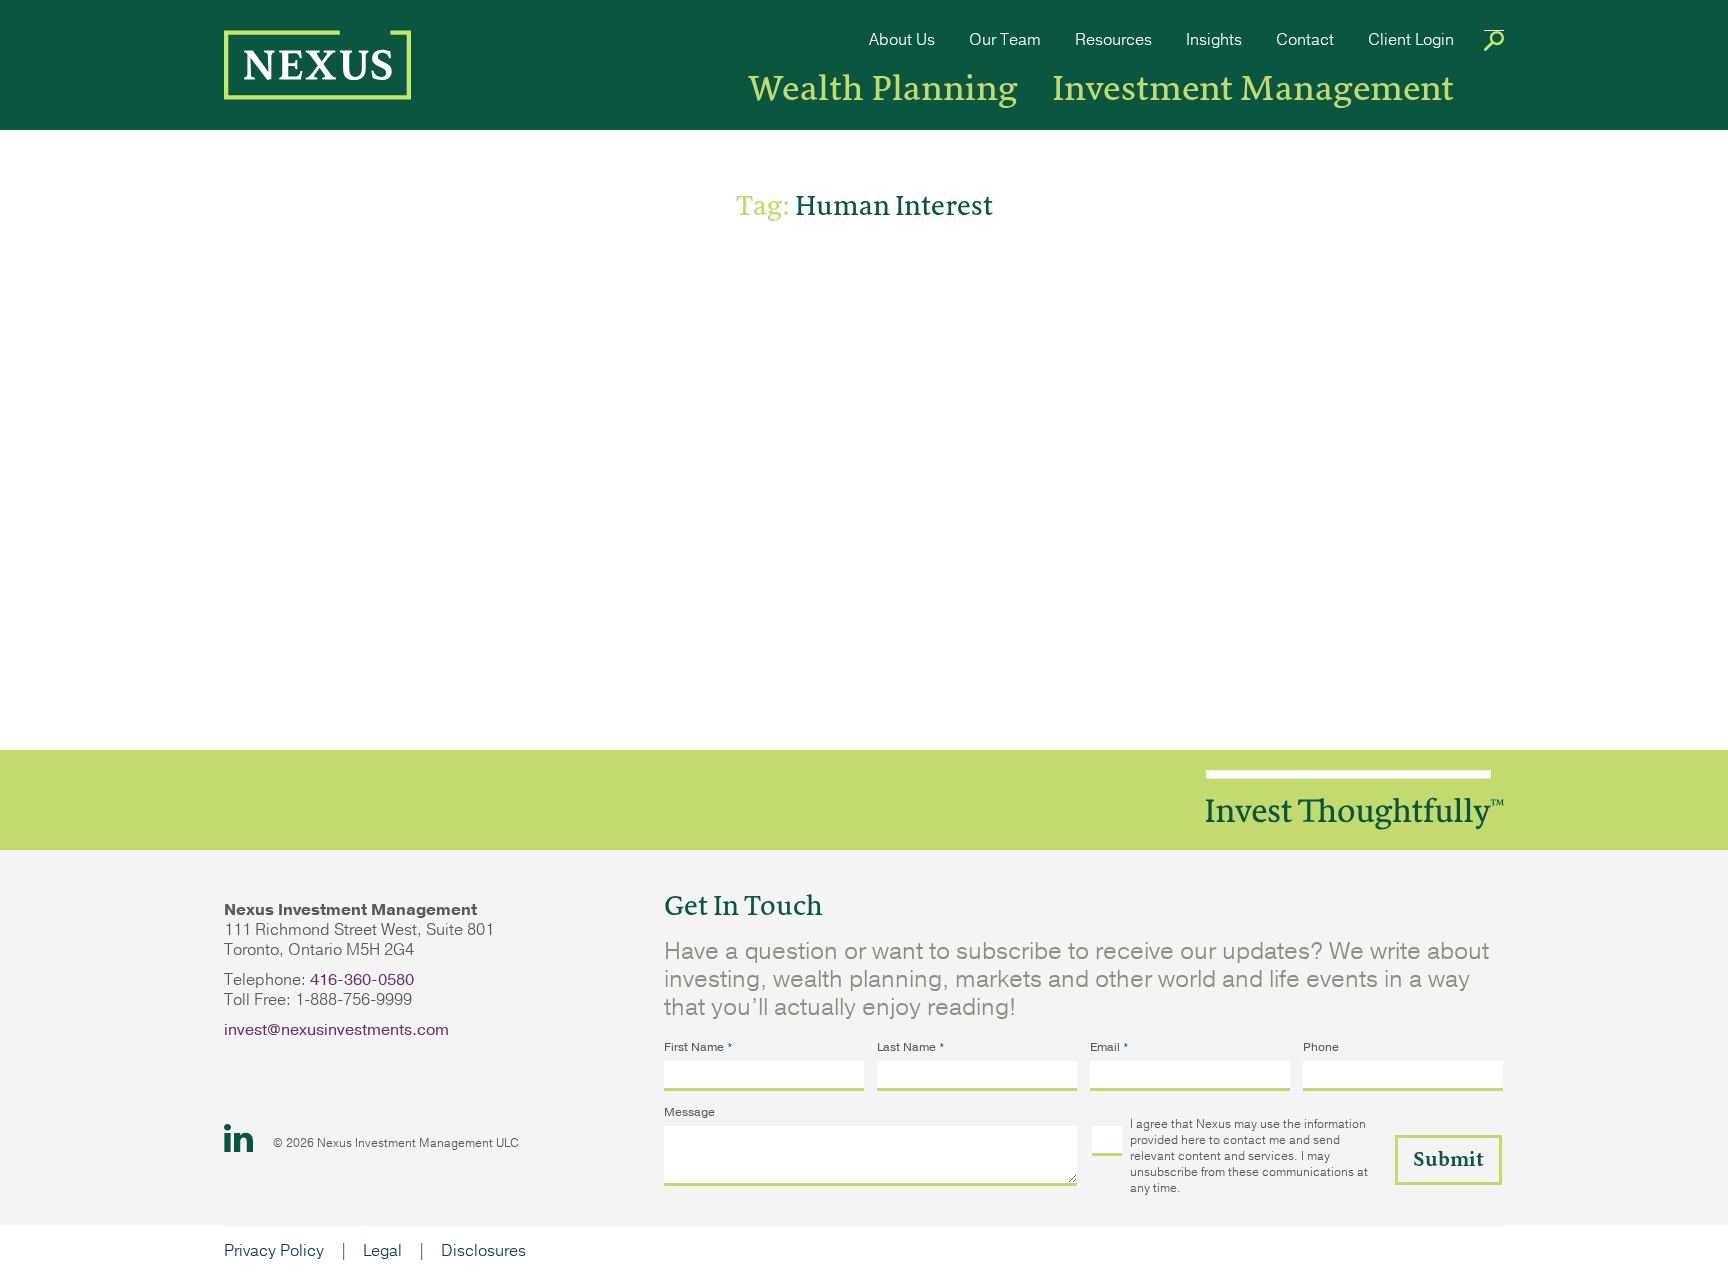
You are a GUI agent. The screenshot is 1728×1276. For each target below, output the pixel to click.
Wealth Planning (883, 88)
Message (689, 1112)
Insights (1214, 40)
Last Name (911, 1047)
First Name (698, 1047)
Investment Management (1253, 88)
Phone (1321, 1047)
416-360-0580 (362, 980)
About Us (902, 40)
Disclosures (483, 1251)
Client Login (1411, 40)
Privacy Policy (274, 1251)
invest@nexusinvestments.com (336, 1030)
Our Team (1005, 40)
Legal (382, 1251)
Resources (1113, 40)
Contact (1305, 40)
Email (1109, 1047)
